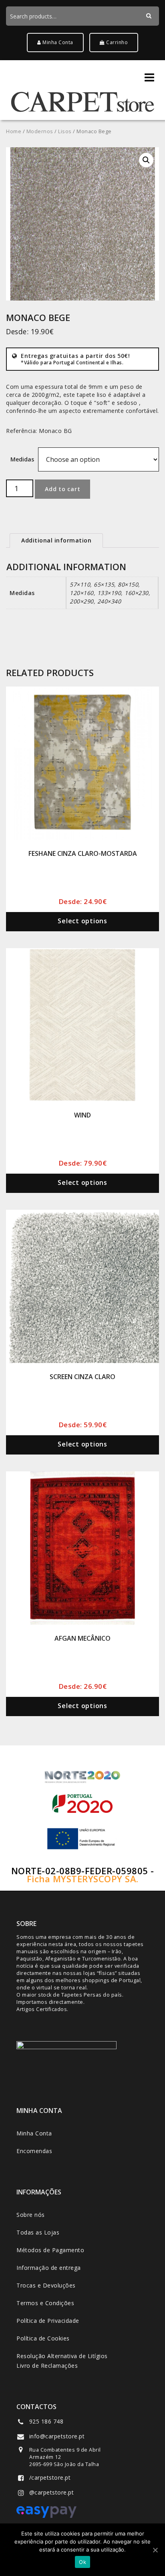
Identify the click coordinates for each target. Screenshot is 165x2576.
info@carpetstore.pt (57, 2436)
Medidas (22, 459)
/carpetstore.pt (50, 2477)
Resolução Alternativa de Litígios (62, 2356)
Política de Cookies (43, 2338)
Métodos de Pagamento (50, 2250)
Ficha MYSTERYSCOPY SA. (83, 1879)
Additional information (56, 540)
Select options (82, 921)
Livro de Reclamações (47, 2366)
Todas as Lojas (38, 2232)
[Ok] (155, 2550)
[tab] (56, 540)
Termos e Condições (45, 2303)
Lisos (65, 131)
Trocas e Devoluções (46, 2285)
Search (152, 26)
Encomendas (34, 2151)
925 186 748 (46, 2421)
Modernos (40, 131)
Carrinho (117, 42)
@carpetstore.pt (52, 2492)
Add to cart (62, 489)
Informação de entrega (49, 2268)
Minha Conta (57, 42)
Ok (82, 2562)
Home (14, 131)
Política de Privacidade (48, 2321)
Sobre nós (31, 2215)
